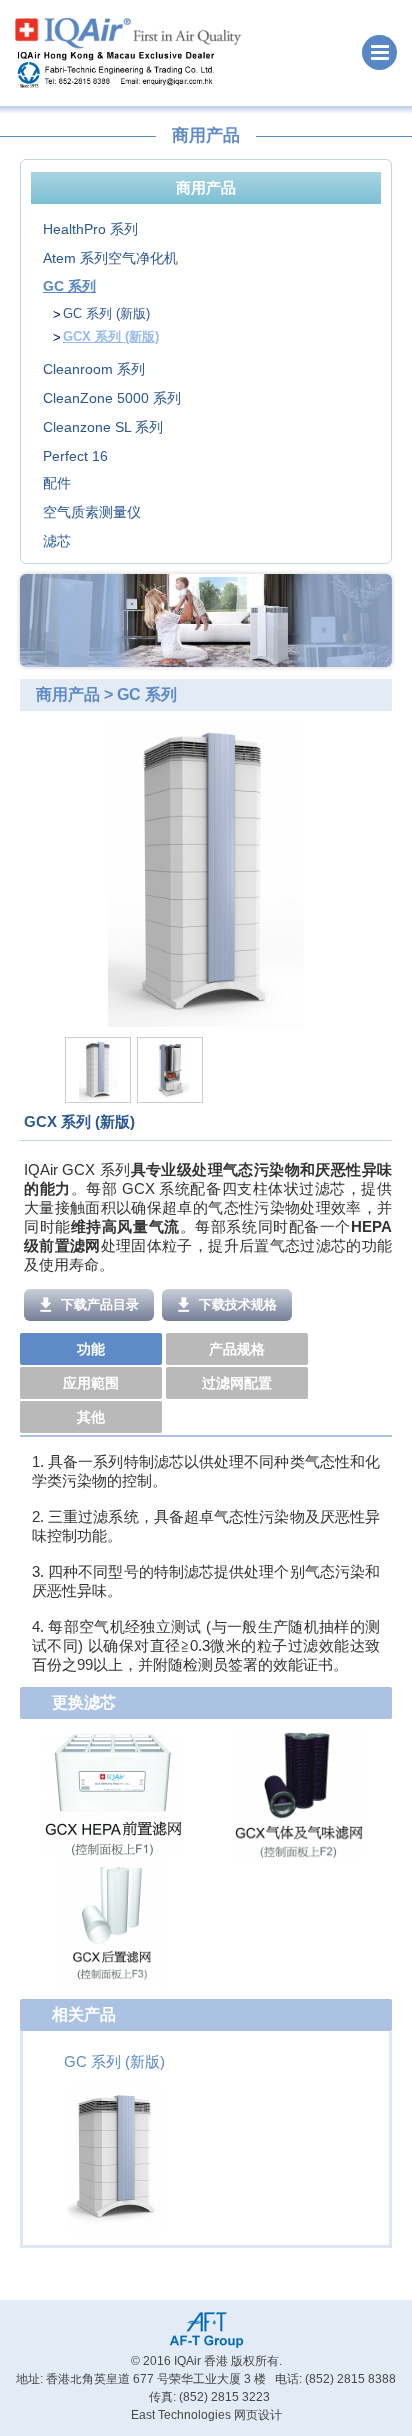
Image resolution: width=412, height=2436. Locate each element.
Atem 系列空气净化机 (110, 258)
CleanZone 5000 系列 (112, 398)
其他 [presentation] (91, 1417)
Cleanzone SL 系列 (103, 427)
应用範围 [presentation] (91, 1383)
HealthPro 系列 (90, 229)
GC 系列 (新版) (106, 313)
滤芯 (57, 541)
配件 (57, 483)
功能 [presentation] (91, 1349)
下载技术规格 (236, 1304)
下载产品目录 (98, 1304)
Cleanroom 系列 (94, 369)
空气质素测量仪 (92, 512)
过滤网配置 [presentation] (237, 1383)
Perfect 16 (75, 456)
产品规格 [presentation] (237, 1349)
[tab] (93, 1350)
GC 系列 (69, 286)
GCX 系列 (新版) (111, 336)
